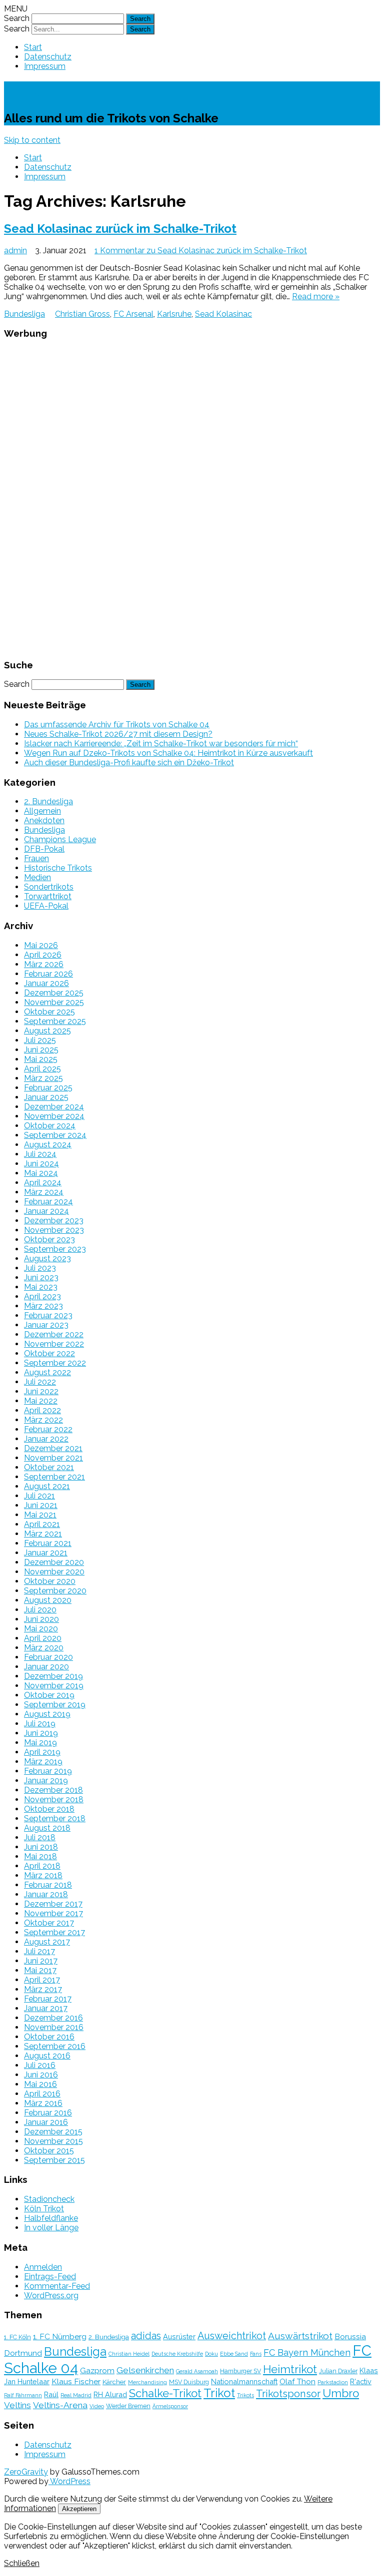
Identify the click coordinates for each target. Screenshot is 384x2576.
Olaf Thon (297, 2381)
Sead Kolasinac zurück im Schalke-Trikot (120, 229)
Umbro (341, 2393)
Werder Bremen (128, 2406)
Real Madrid (76, 2395)
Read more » (316, 296)
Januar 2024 (46, 1211)
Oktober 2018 (49, 1809)
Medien (37, 877)
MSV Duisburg (189, 2382)
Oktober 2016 (49, 2037)
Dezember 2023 (54, 1221)
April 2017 (42, 1980)
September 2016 (55, 2046)
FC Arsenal (133, 314)
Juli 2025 (40, 1040)
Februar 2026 (48, 974)
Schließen (22, 2563)
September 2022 (55, 1363)
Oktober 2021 (49, 1467)
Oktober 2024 (50, 1126)
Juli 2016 (40, 2065)
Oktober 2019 (49, 1695)
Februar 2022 (48, 1429)
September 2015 (54, 2160)
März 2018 (43, 1875)
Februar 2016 (48, 2113)
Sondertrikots (49, 887)
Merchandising (147, 2382)
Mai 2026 (41, 945)
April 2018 (42, 1866)
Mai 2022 (41, 1401)
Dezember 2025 (54, 993)
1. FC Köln (17, 2337)
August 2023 (47, 1259)
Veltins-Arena (60, 2405)
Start (33, 47)
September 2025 (55, 1021)
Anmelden (43, 2267)
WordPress (69, 2481)
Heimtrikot (290, 2369)
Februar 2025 (48, 1088)
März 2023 (43, 1306)
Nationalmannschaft (244, 2381)
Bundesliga (24, 314)
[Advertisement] (192, 498)
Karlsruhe (174, 314)
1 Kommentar (201, 251)
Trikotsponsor (288, 2394)
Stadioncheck (49, 2199)
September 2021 (54, 1477)
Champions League (60, 839)
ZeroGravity (26, 2472)
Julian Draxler (338, 2371)
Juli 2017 (39, 1951)
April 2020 (43, 1638)
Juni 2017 (41, 1961)
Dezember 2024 (54, 1107)
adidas (146, 2336)
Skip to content (32, 140)
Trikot (219, 2393)
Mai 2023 (41, 1287)
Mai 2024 (41, 1173)
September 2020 (55, 1591)
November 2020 (54, 1572)
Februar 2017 (48, 1999)
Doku (211, 2354)
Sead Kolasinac (223, 314)
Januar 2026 (46, 983)
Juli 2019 (40, 1724)
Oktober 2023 (49, 1240)
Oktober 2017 (49, 1923)
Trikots (245, 2395)
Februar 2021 (48, 1543)
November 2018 (54, 1800)
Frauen (36, 858)
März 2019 (43, 1762)
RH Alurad (110, 2394)
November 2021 (53, 1458)
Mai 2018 (40, 1856)
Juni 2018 (41, 1847)
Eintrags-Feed (50, 2277)
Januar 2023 (46, 1325)
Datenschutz (48, 57)
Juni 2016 (41, 2075)
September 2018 (55, 1818)
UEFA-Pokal (46, 906)
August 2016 (47, 2056)
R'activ (361, 2381)
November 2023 (54, 1230)
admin (15, 251)
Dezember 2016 (53, 2018)
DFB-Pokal (44, 849)
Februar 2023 (48, 1315)
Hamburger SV (240, 2371)
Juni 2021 (41, 1505)
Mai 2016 (40, 2084)
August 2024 (48, 1145)
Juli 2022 (40, 1382)
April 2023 (42, 1296)
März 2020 (44, 1648)
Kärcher (114, 2382)
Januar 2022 (46, 1439)
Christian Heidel (129, 2354)
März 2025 (43, 1078)
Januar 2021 (46, 1553)
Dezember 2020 (54, 1562)
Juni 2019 (41, 1733)
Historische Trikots (58, 868)
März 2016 (43, 2103)
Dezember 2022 (54, 1334)
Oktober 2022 (49, 1353)
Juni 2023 (41, 1278)
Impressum (45, 66)
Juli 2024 (40, 1154)
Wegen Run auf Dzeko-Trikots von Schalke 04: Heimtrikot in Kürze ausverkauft (168, 753)
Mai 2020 (41, 1629)
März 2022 (43, 1420)
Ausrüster (179, 2336)
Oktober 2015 (49, 2151)
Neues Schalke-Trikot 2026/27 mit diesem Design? (118, 734)
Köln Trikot (44, 2209)
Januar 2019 (46, 1781)
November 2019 (54, 1686)
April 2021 (42, 1524)
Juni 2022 (41, 1391)
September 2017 (54, 1932)
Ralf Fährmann (23, 2395)
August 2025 (47, 1031)
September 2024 (55, 1135)
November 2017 (53, 1913)
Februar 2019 (48, 1771)
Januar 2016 (46, 2122)
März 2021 (43, 1534)
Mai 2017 (40, 1970)
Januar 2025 (46, 1097)
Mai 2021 (40, 1515)
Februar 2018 (48, 1885)
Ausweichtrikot (232, 2336)
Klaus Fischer (76, 2381)
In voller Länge (51, 2228)
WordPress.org (51, 2296)
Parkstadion (333, 2382)
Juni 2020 (41, 1619)
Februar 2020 (48, 1657)
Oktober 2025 (49, 1012)
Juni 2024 (41, 1164)
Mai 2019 (40, 1743)
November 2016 (54, 2027)
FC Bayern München (307, 2352)
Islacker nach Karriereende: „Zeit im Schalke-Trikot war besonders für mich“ (161, 744)
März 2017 (43, 1989)
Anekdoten (44, 820)
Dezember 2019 (53, 1676)
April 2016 (42, 2094)
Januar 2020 (46, 1667)
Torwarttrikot (48, 896)
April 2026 (43, 955)
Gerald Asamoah (197, 2371)
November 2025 (54, 1002)
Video (97, 2406)
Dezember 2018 (53, 1790)
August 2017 (47, 1942)
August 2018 (47, 1828)
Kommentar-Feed (57, 2286)
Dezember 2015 (53, 2132)
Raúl (51, 2394)
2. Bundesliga (48, 801)
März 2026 (44, 964)
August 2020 (48, 1600)
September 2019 (55, 1705)
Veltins (17, 2405)
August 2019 (47, 1714)
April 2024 (43, 1183)
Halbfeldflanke (51, 2218)
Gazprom (97, 2370)
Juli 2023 (40, 1268)
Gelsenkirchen (145, 2370)
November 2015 (53, 2141)
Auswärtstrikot (300, 2336)
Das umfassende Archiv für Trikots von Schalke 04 (117, 725)
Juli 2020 (40, 1610)
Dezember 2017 (53, 1904)
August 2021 (47, 1486)
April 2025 (42, 1069)
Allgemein (42, 811)
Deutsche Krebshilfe (177, 2354)
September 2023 (55, 1249)
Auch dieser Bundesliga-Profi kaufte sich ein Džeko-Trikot (129, 763)
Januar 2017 (46, 2008)
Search (17, 18)
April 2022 (42, 1410)
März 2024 (44, 1192)
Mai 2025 (41, 1059)
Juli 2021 (39, 1496)
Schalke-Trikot (60, 91)
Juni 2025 (41, 1050)
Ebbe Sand (234, 2354)
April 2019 (42, 1752)
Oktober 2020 (50, 1581)
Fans (256, 2354)
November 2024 (54, 1116)
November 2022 (54, 1344)
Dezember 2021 (53, 1448)
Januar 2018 (46, 1894)
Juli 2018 (40, 1837)
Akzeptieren (79, 2509)
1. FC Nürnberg (60, 2336)
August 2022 (47, 1372)
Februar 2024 (48, 1202)
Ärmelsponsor (170, 2406)
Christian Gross (82, 314)
